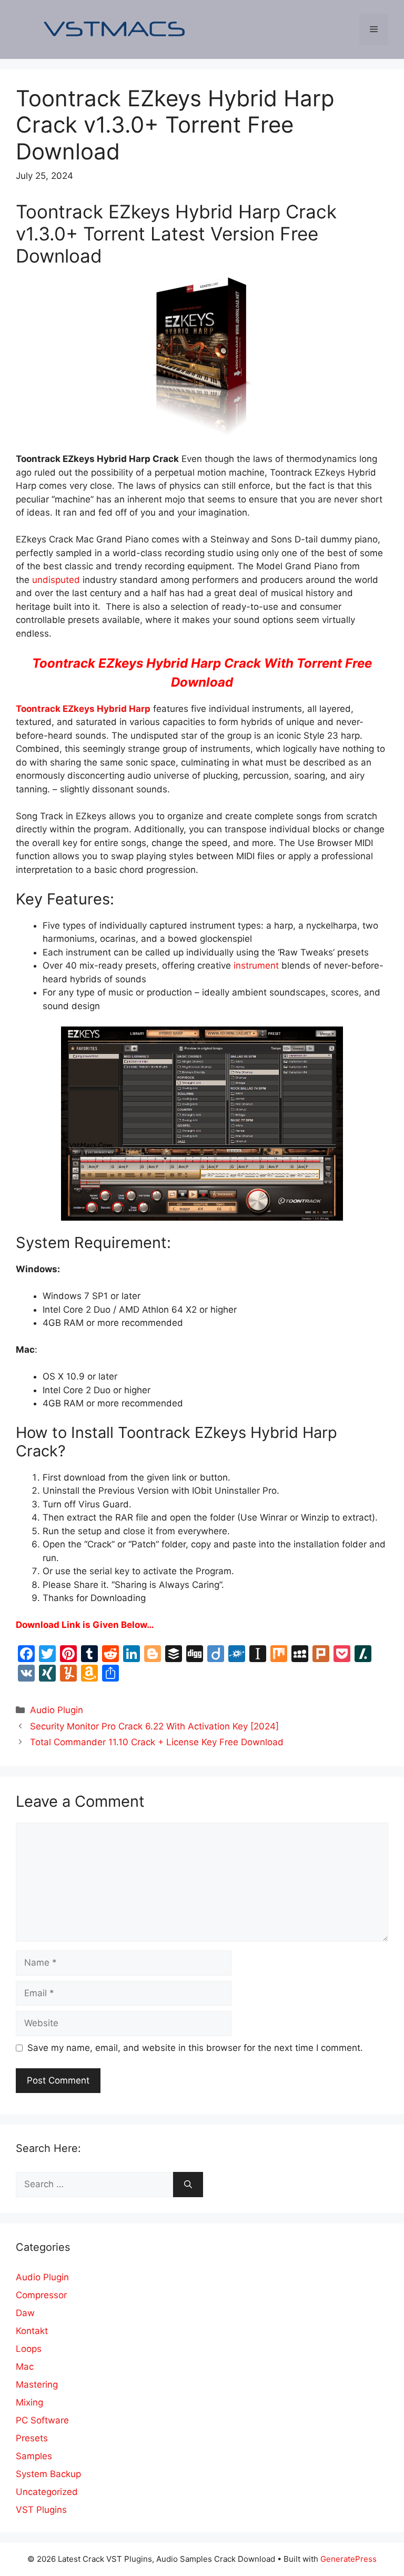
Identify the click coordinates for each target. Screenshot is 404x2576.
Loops (29, 2349)
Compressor (41, 2295)
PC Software (42, 2420)
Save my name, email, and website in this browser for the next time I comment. (195, 2048)
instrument (256, 965)
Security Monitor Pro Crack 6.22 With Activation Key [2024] (154, 1726)
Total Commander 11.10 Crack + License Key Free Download (157, 1742)
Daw (25, 2313)
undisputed (56, 580)
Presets (32, 2438)
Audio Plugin (57, 1710)
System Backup (48, 2474)
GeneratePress (349, 2559)
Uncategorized (47, 2492)
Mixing (29, 2402)
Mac (25, 2367)
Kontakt (32, 2331)
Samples (34, 2456)
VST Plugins (41, 2510)
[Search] (188, 2185)
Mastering (37, 2384)
